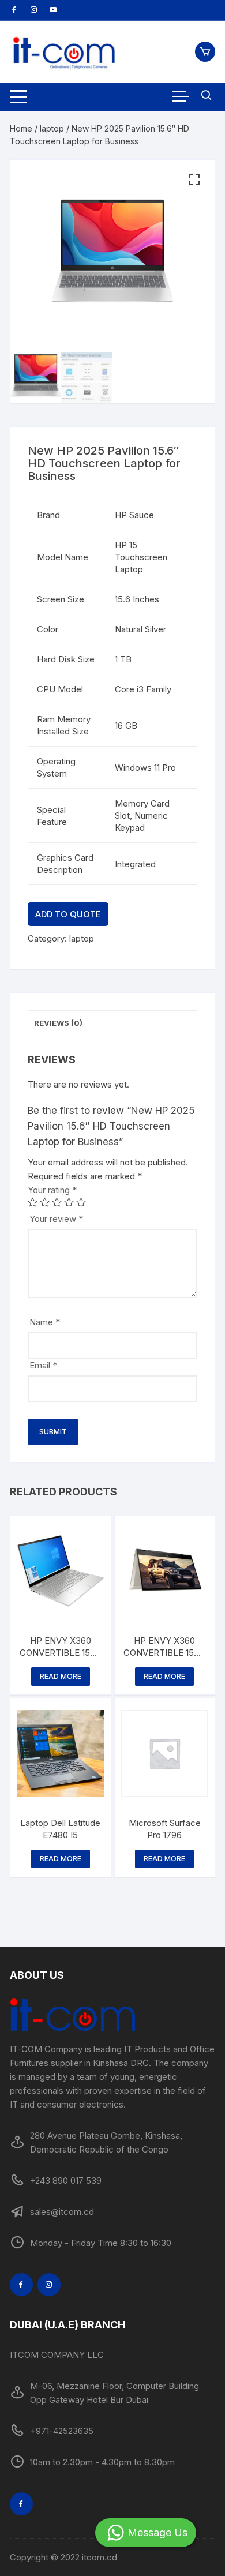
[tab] (112, 1023)
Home (21, 128)
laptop (52, 128)
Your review (56, 1219)
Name (45, 1322)
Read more (61, 1676)
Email (43, 1365)
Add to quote (68, 914)
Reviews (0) (58, 1023)
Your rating (52, 1190)
